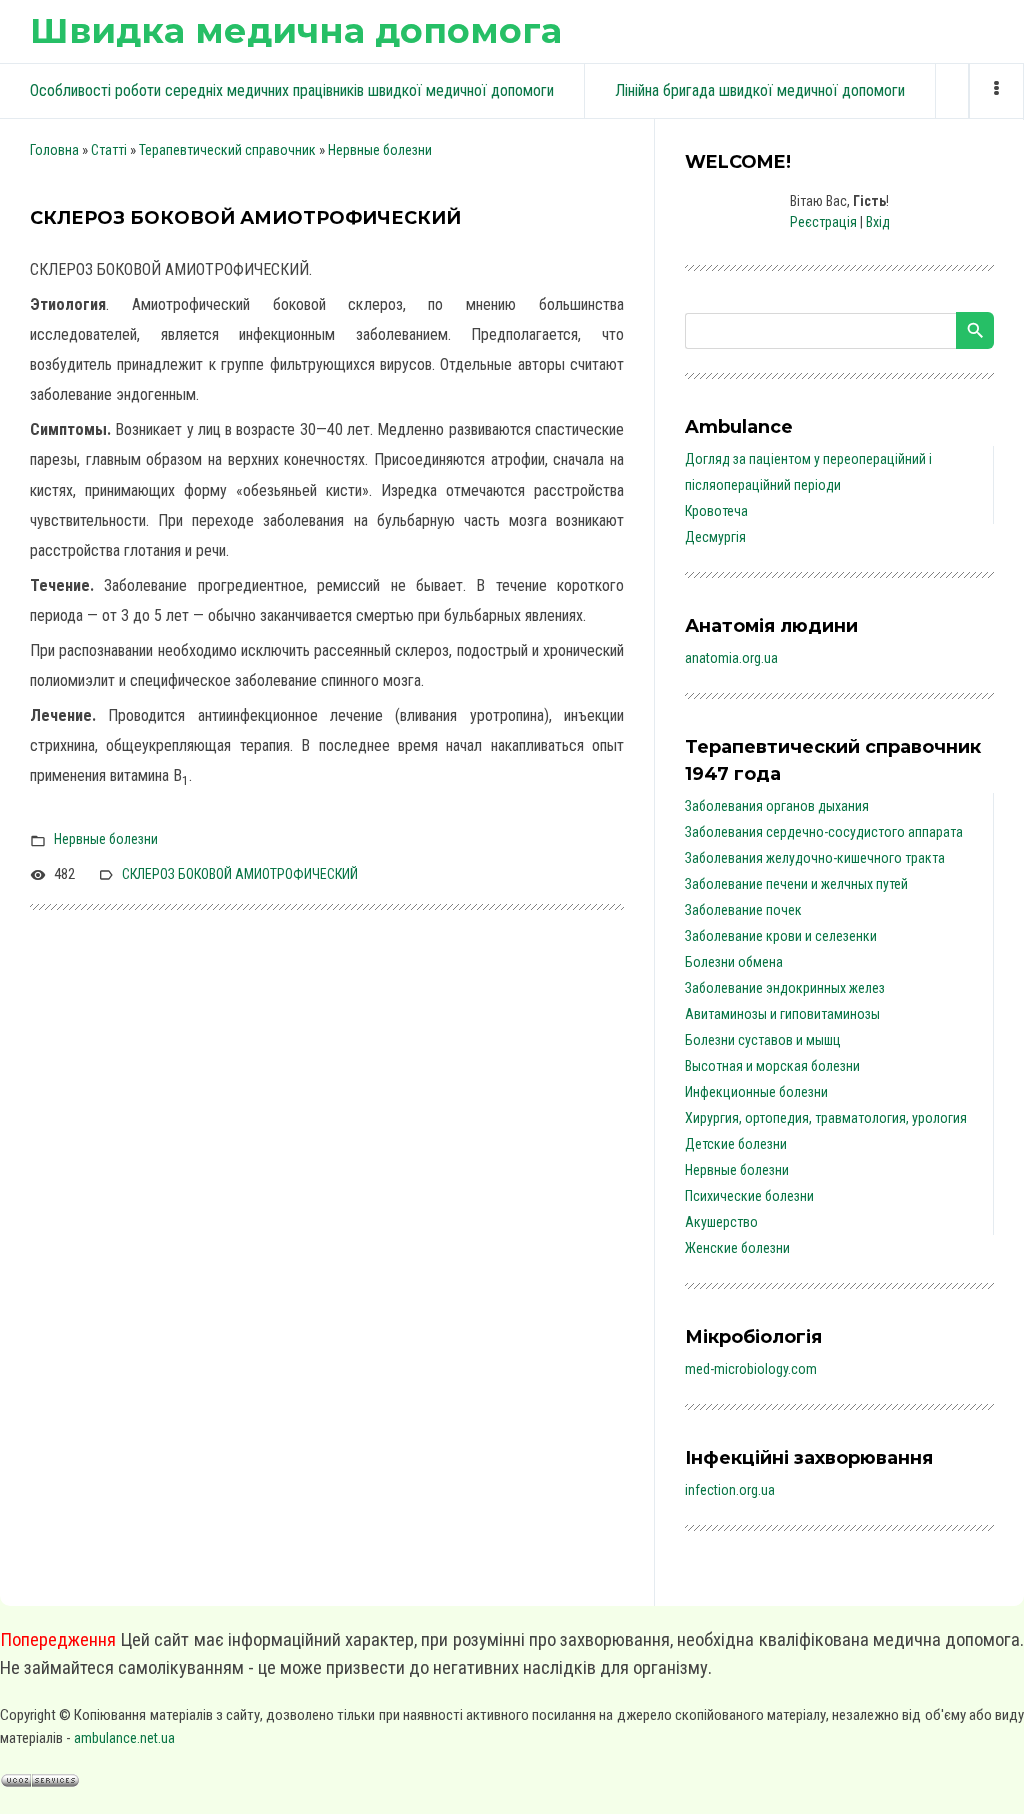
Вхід (878, 222)
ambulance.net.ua (124, 1738)
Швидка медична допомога (296, 30)
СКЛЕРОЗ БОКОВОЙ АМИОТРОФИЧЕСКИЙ (240, 874)
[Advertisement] (327, 1103)
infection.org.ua (730, 1490)
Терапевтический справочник (227, 150)
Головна (54, 150)
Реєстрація (823, 222)
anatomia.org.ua (731, 658)
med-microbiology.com (751, 1369)
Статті (109, 150)
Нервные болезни (380, 150)
